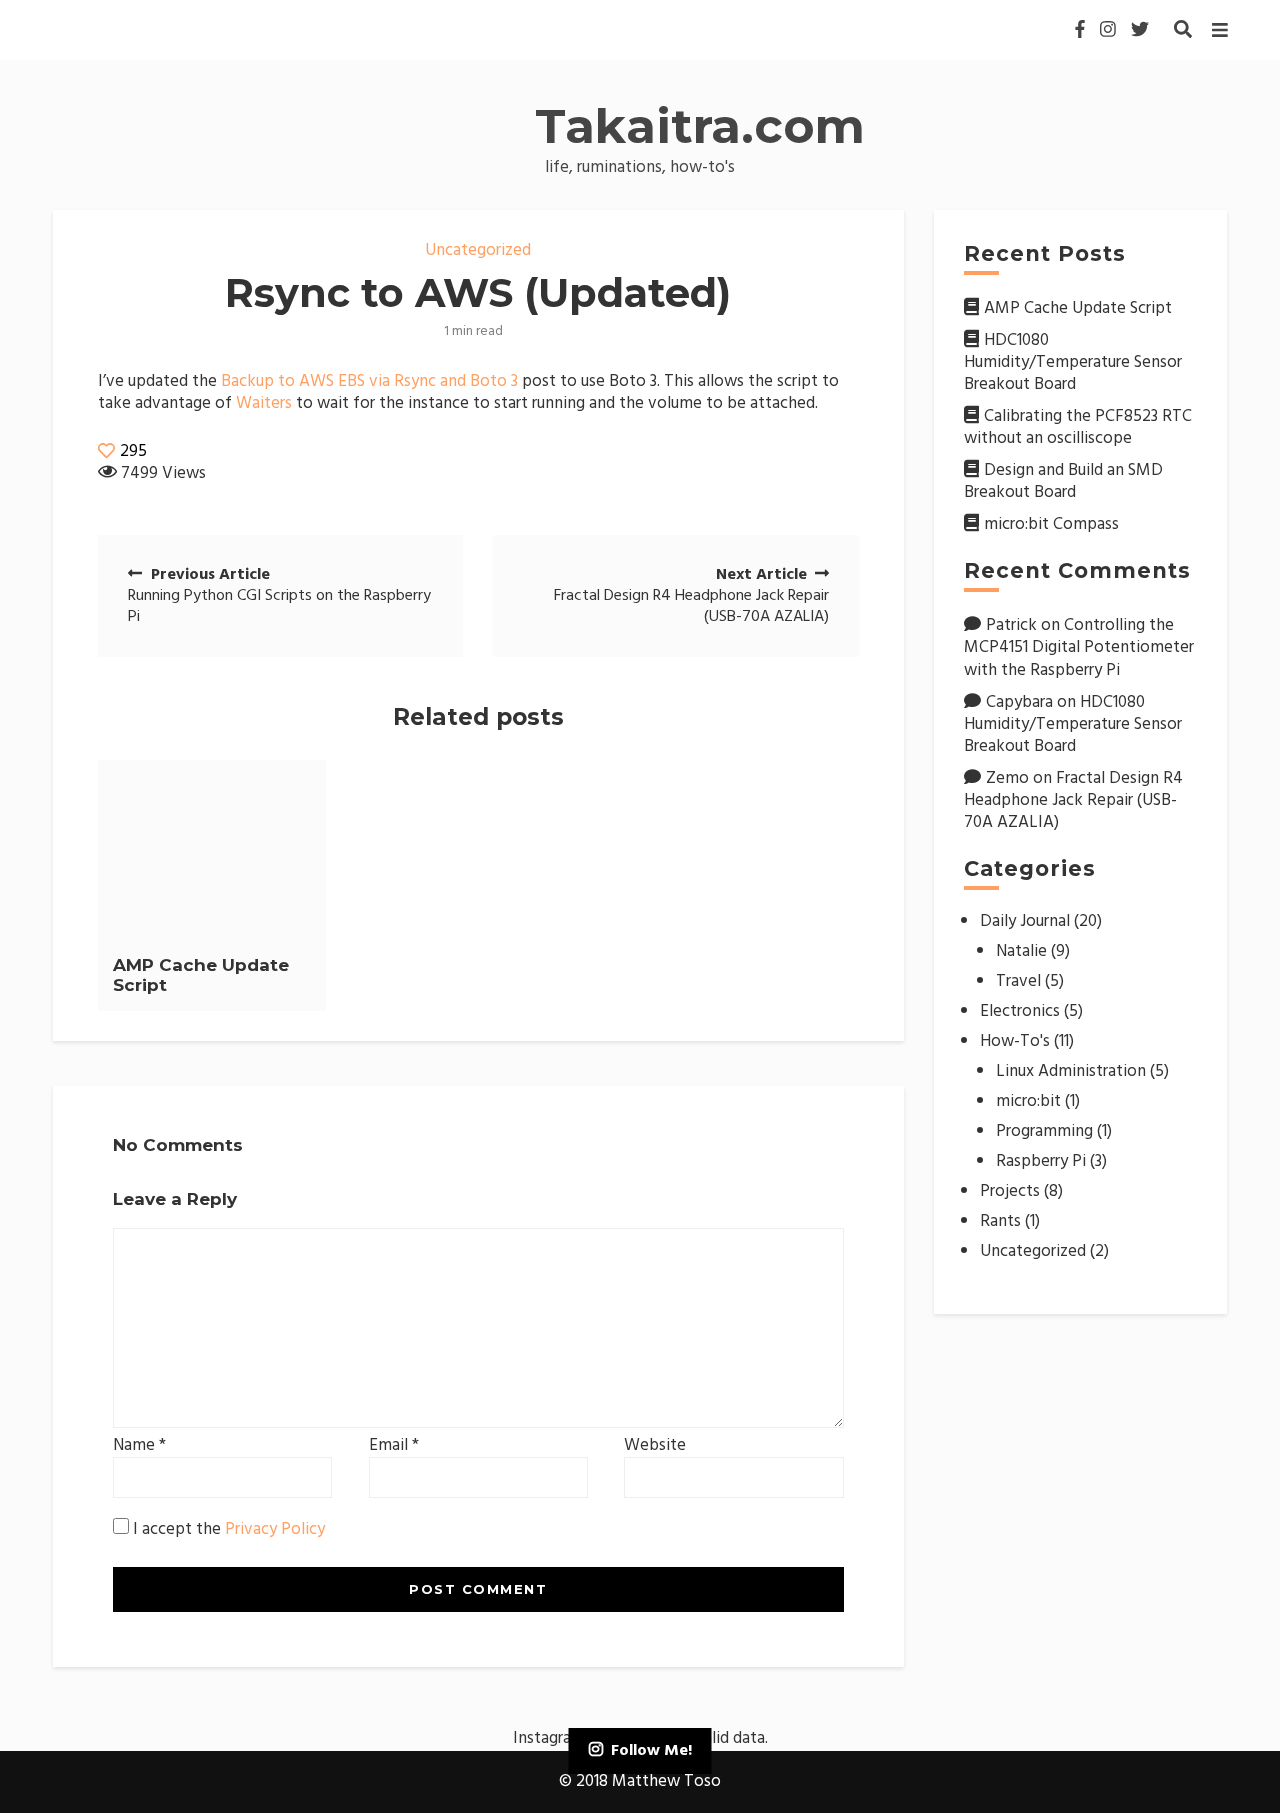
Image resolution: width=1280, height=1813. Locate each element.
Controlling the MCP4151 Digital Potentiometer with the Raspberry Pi (1079, 647)
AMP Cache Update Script (1078, 308)
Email (394, 1446)
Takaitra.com (700, 126)
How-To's (1015, 1041)
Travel (1018, 981)
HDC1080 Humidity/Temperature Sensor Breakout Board (1073, 362)
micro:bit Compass (1051, 524)
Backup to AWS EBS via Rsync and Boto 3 (369, 381)
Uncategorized (478, 250)
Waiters (264, 403)
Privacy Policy (275, 1529)
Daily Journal (1025, 921)
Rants (1000, 1221)
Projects (1010, 1191)
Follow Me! (651, 1751)
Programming (1044, 1131)
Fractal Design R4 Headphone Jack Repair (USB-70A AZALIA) (1073, 800)
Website (655, 1446)
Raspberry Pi (1041, 1161)
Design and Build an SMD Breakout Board (1063, 481)
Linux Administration (1071, 1071)
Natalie (1021, 951)
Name (139, 1446)
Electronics (1020, 1011)
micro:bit (1028, 1101)
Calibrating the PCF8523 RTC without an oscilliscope (1078, 427)
